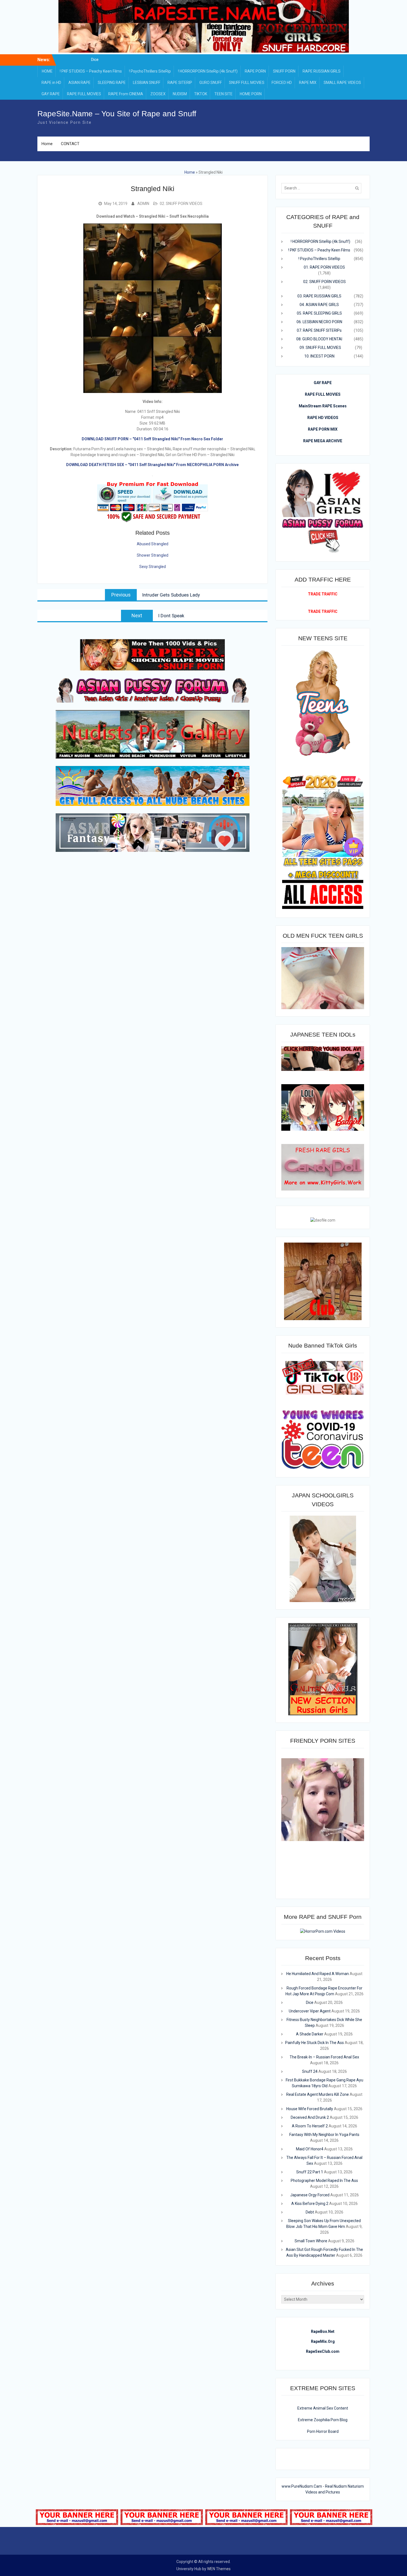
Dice (310, 2002)
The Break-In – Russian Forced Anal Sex (324, 2057)
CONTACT (70, 144)
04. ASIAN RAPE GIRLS (319, 305)
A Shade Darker (310, 2034)
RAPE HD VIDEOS (323, 418)
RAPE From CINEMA (126, 94)
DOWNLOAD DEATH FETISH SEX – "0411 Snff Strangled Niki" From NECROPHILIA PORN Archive (152, 465)
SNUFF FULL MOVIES (247, 83)
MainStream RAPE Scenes (323, 406)
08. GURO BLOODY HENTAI (319, 339)
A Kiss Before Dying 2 (310, 2204)
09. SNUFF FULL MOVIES (320, 348)
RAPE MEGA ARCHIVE (323, 441)
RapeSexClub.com (323, 2351)
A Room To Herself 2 (310, 2126)
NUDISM (180, 94)
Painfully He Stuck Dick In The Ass (315, 2043)
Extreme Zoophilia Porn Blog (323, 2420)
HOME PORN (251, 94)
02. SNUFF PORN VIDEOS (181, 204)
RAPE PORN (255, 71)
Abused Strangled (153, 544)
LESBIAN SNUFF (147, 83)
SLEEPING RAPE (112, 83)
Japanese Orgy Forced (310, 2195)
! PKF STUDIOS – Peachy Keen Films (91, 71)
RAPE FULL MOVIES (84, 94)
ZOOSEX (158, 94)
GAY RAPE (51, 94)
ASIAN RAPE (79, 83)
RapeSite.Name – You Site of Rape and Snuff (117, 114)
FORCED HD (282, 83)
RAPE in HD (51, 83)
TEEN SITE (223, 94)
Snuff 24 (310, 2071)
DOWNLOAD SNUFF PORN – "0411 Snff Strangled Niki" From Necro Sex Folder (152, 439)
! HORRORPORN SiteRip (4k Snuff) (208, 71)
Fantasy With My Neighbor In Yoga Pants (324, 2135)
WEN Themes (219, 2569)
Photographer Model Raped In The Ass (324, 2181)
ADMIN (143, 204)
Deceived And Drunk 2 (310, 2117)
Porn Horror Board (323, 2431)
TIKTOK (201, 94)
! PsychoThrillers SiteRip (150, 71)
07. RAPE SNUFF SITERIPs (319, 330)
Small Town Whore (311, 2241)
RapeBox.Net (323, 2331)
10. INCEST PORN (319, 356)
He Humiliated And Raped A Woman (95, 60)
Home (47, 144)
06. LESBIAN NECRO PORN (319, 322)
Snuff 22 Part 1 (310, 2172)
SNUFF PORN (284, 71)
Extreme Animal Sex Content (323, 2408)
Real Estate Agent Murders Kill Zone (318, 2094)
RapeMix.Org (323, 2341)
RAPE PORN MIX (323, 429)
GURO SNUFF (211, 83)
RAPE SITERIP (180, 83)
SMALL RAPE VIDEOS (342, 83)
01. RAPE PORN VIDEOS (324, 267)
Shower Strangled (153, 555)
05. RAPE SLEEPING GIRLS (319, 313)
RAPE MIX (308, 83)
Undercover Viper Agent (310, 2011)
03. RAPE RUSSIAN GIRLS (319, 296)
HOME (47, 71)
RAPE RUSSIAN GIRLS (322, 71)
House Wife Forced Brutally (310, 2109)
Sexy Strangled (153, 567)
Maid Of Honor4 (310, 2149)
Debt (310, 2212)
